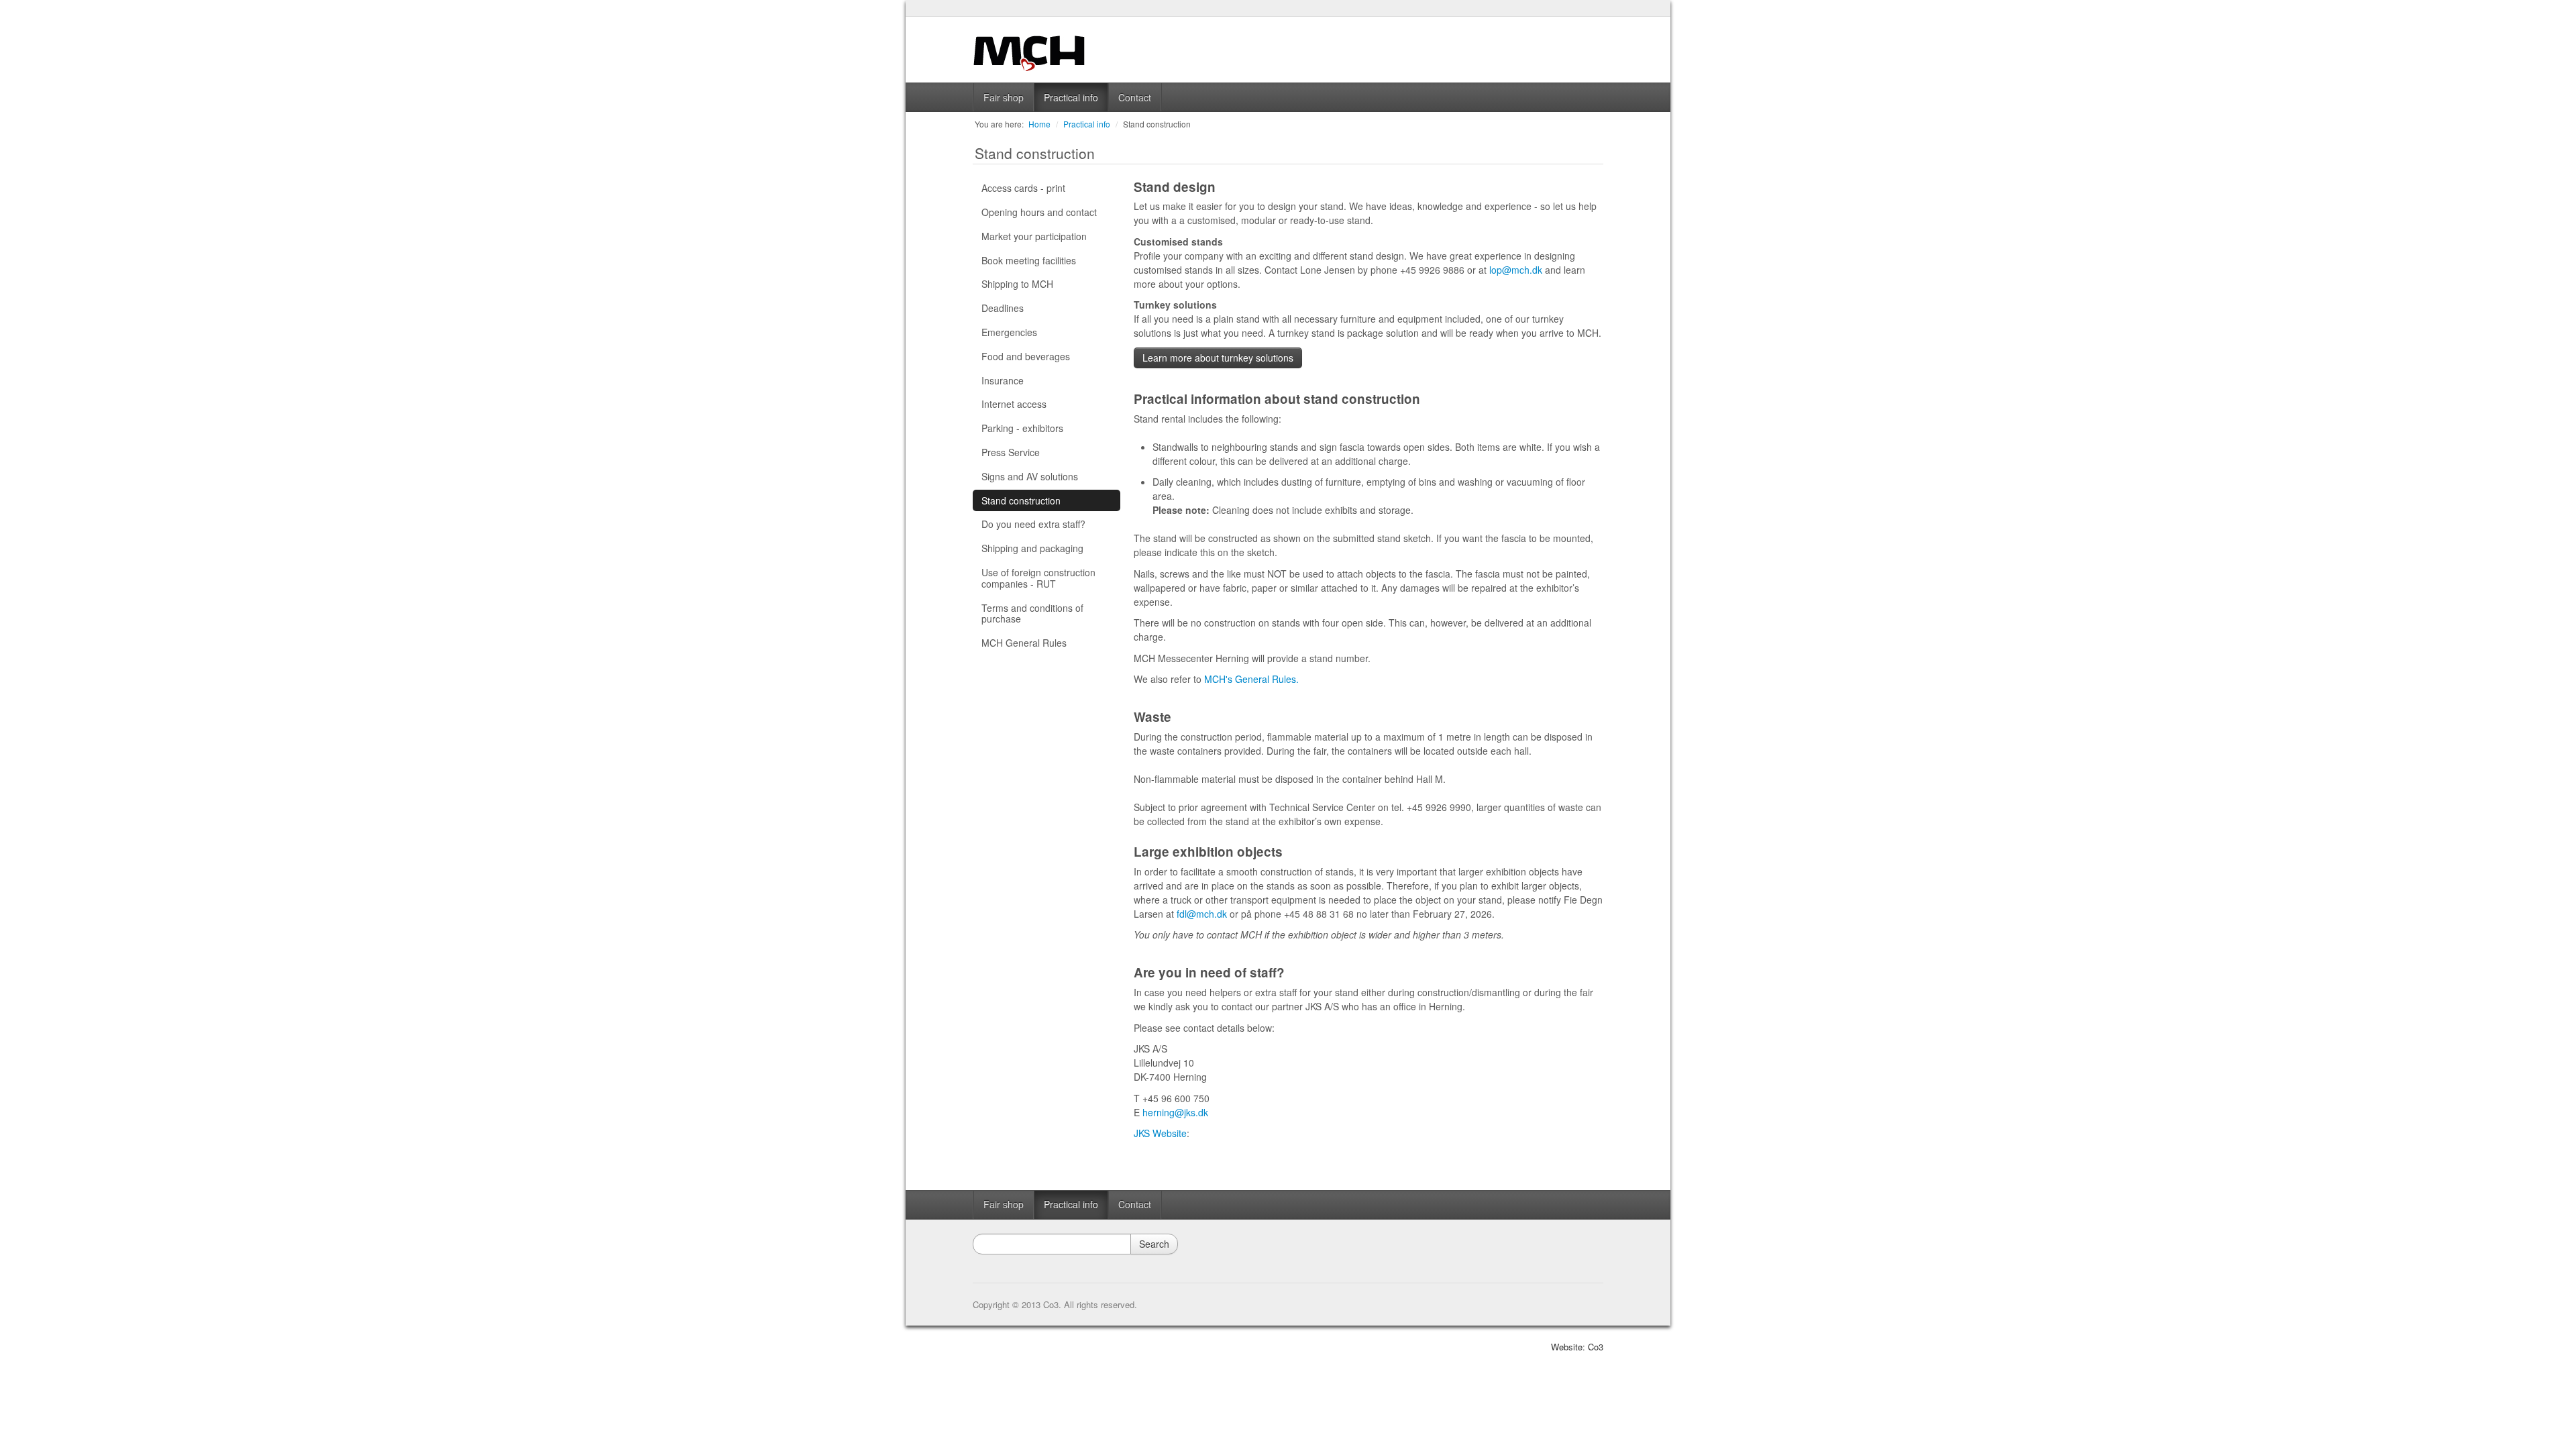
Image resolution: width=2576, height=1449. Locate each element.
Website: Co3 (1577, 1347)
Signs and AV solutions (1030, 476)
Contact (1135, 97)
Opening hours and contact (1039, 212)
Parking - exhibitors (1022, 428)
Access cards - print (1023, 188)
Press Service (1011, 452)
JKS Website (1160, 1133)
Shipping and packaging (1032, 548)
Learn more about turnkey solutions (1218, 358)
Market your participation (1034, 236)
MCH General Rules (1024, 643)
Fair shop (1004, 97)
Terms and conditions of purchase (1032, 613)
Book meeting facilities (1029, 260)
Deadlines (1003, 308)
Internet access (1014, 404)
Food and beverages (1026, 356)
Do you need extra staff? (1033, 524)
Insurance (1003, 380)
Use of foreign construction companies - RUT (1038, 578)
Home (1039, 124)
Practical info (1071, 97)
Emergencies (1009, 332)
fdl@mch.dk (1202, 914)
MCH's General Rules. (1251, 679)
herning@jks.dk (1175, 1112)
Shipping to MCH (1017, 284)
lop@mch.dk (1516, 270)
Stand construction (1157, 124)
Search (1154, 1244)
